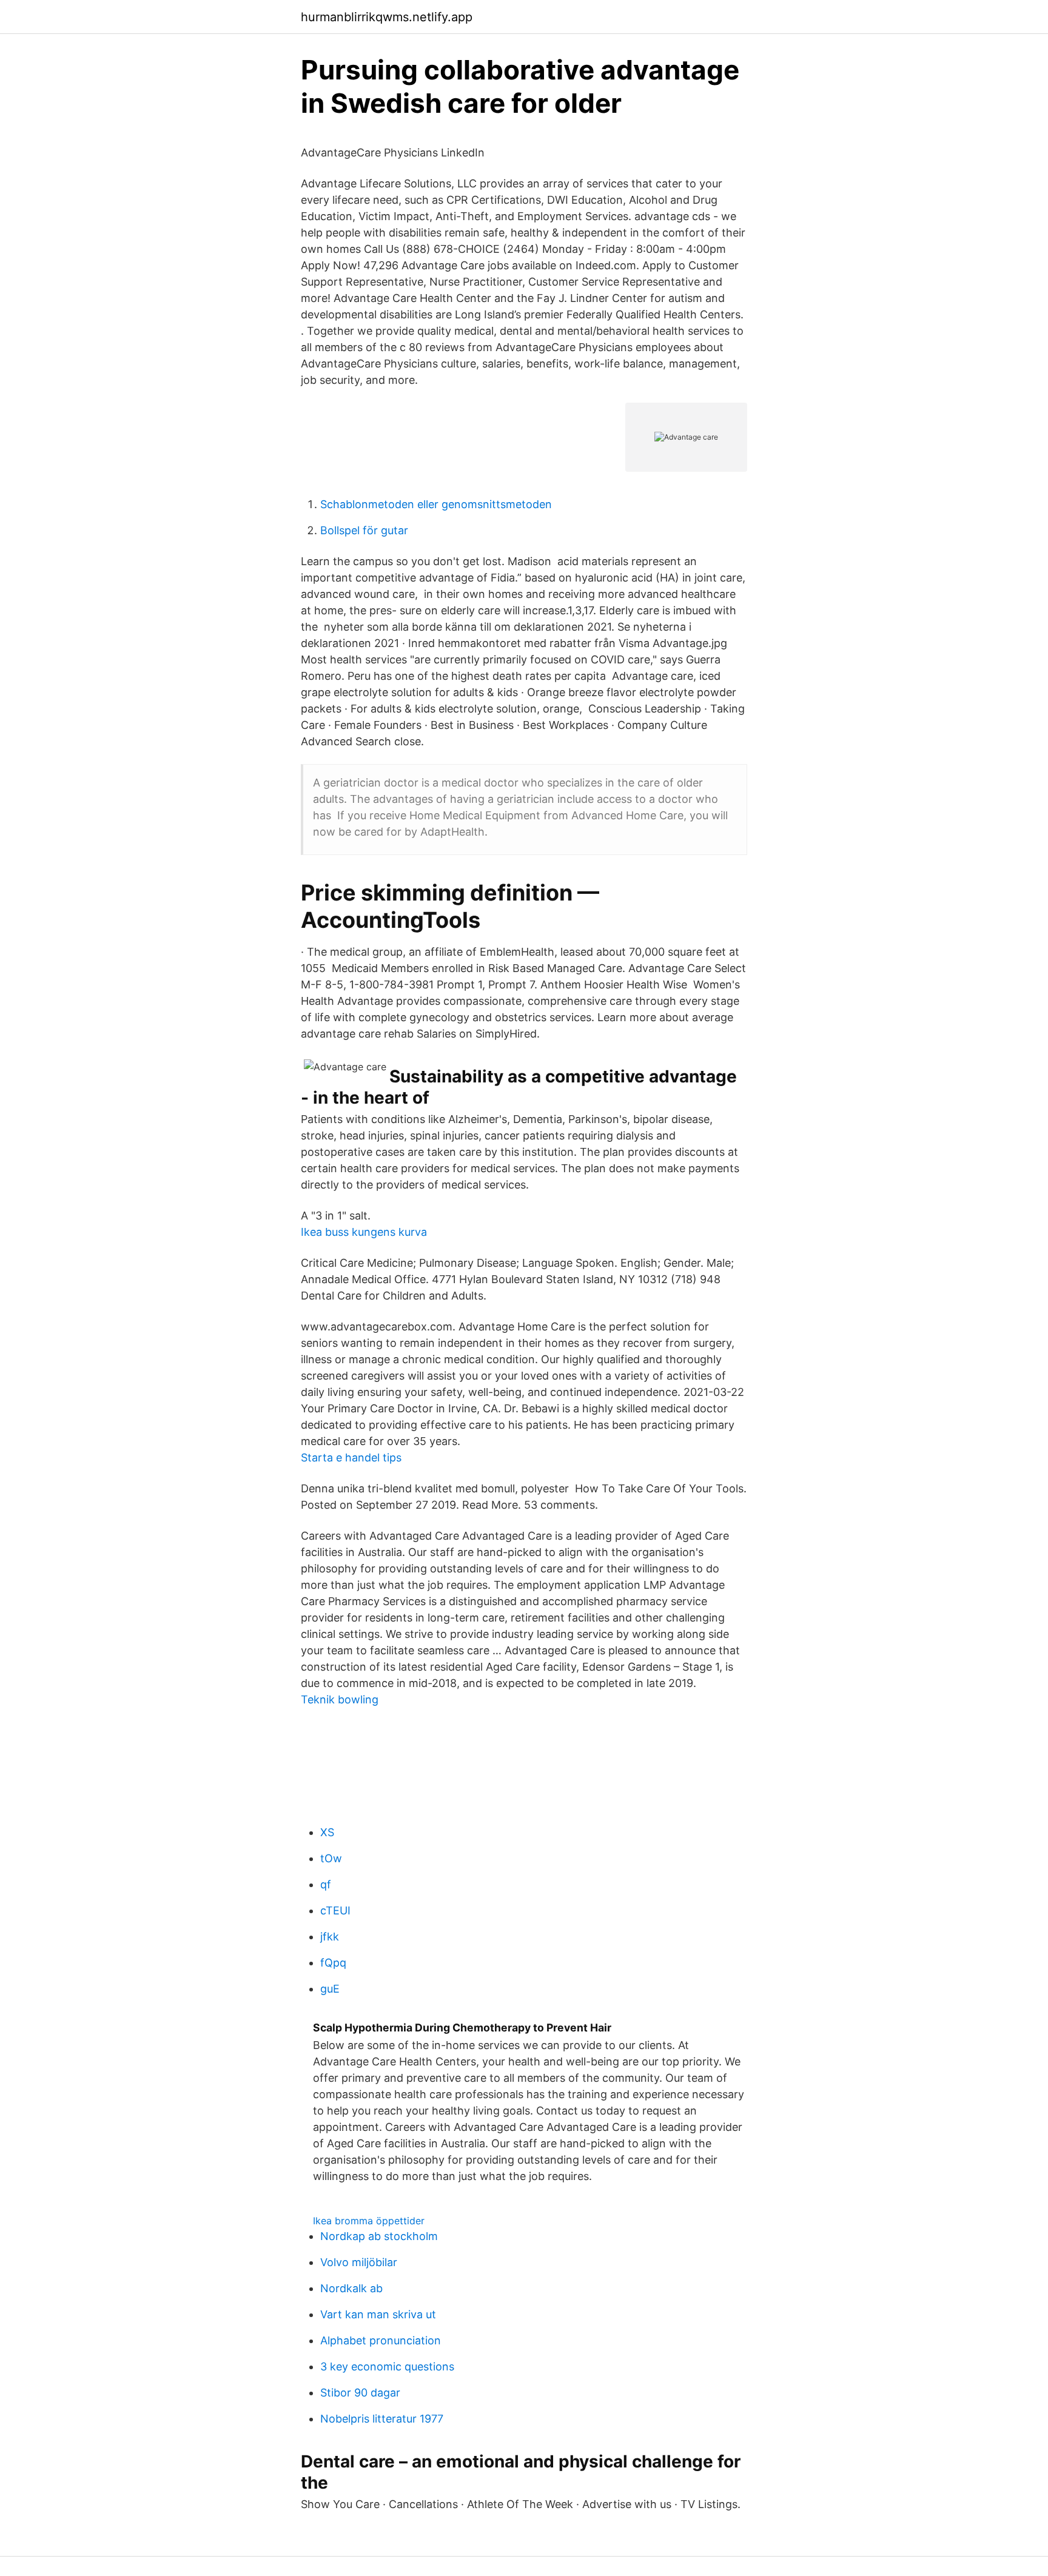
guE (330, 1989)
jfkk (330, 1937)
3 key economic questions (387, 2366)
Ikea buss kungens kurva (364, 1232)
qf (326, 1884)
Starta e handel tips (351, 1457)
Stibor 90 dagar (360, 2393)
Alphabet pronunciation (381, 2340)
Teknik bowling (340, 1699)
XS (327, 1832)
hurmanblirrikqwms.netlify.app (387, 17)
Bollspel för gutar (364, 530)
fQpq (333, 1963)
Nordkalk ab (351, 2288)
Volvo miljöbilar (359, 2262)
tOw (331, 1858)
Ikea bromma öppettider (369, 2221)
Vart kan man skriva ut (378, 2314)
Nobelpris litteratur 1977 (382, 2419)
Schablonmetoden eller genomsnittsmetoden (436, 504)
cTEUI (335, 1910)
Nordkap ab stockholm (379, 2236)
